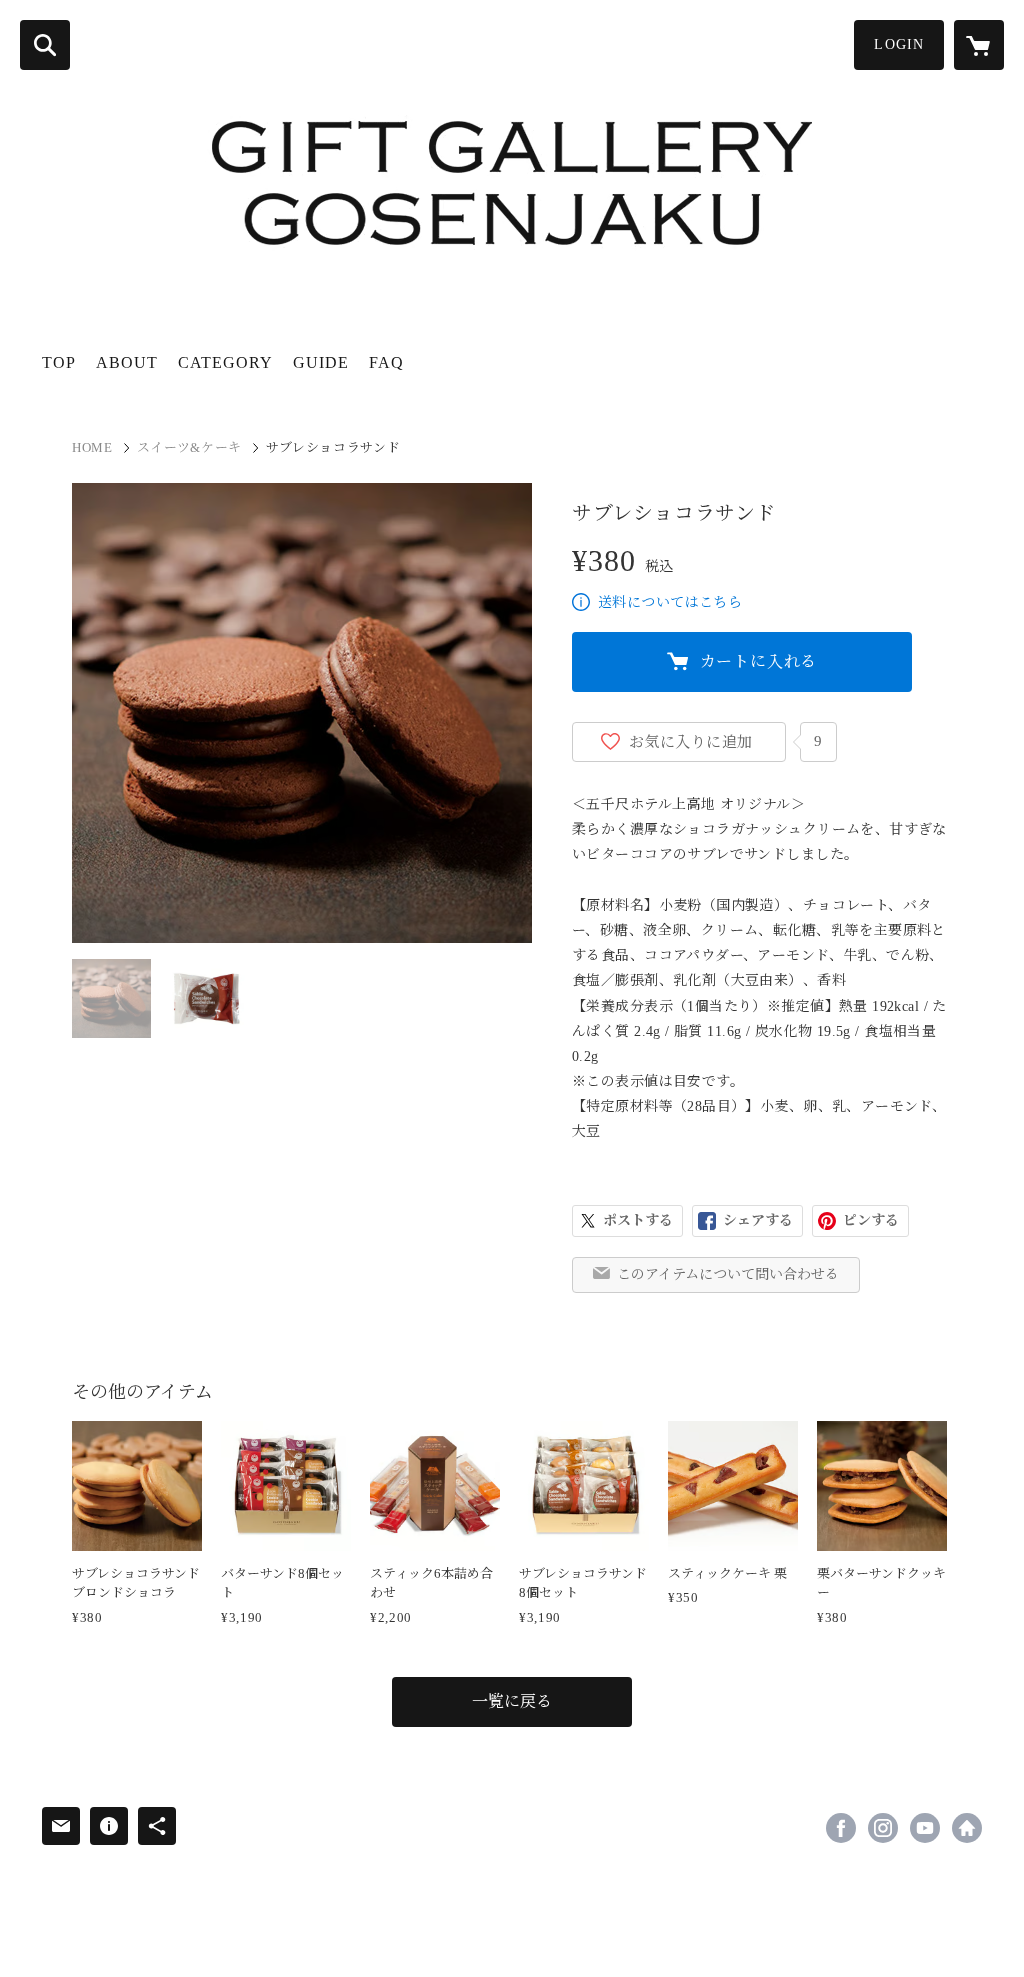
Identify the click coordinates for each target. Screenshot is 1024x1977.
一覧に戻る (512, 1701)
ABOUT (127, 362)
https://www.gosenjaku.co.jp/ (967, 1828)
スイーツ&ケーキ (189, 447)
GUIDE (321, 362)
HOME (92, 447)
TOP (59, 362)
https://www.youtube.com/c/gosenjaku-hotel (925, 1828)
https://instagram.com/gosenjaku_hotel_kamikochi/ (883, 1828)
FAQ (386, 362)
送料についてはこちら (670, 602)
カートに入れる (759, 661)
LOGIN (899, 44)
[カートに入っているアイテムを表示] (979, 45)
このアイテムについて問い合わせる (728, 1274)
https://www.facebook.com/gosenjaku (841, 1828)
